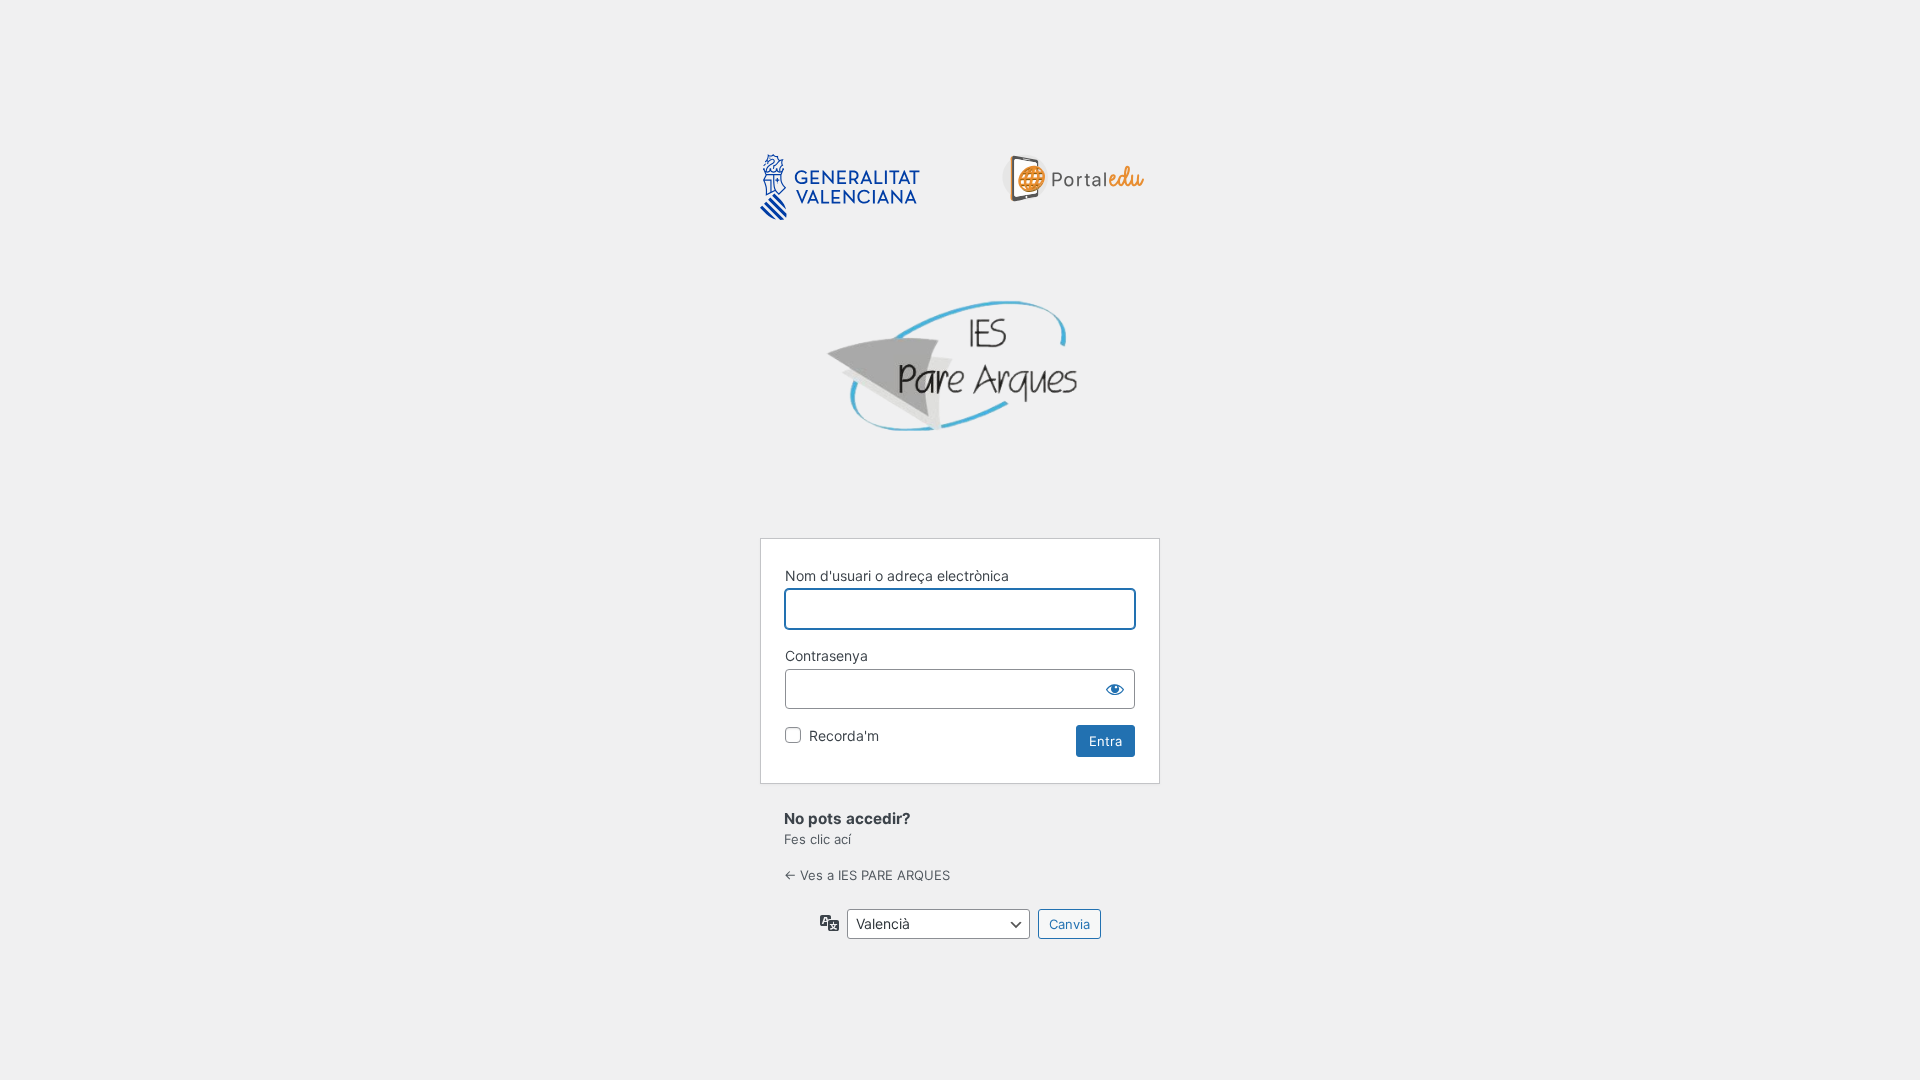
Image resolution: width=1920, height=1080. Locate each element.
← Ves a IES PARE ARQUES (867, 875)
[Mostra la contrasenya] (1115, 689)
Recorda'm (844, 735)
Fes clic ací (817, 839)
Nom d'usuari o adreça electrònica (897, 575)
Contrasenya (826, 655)
